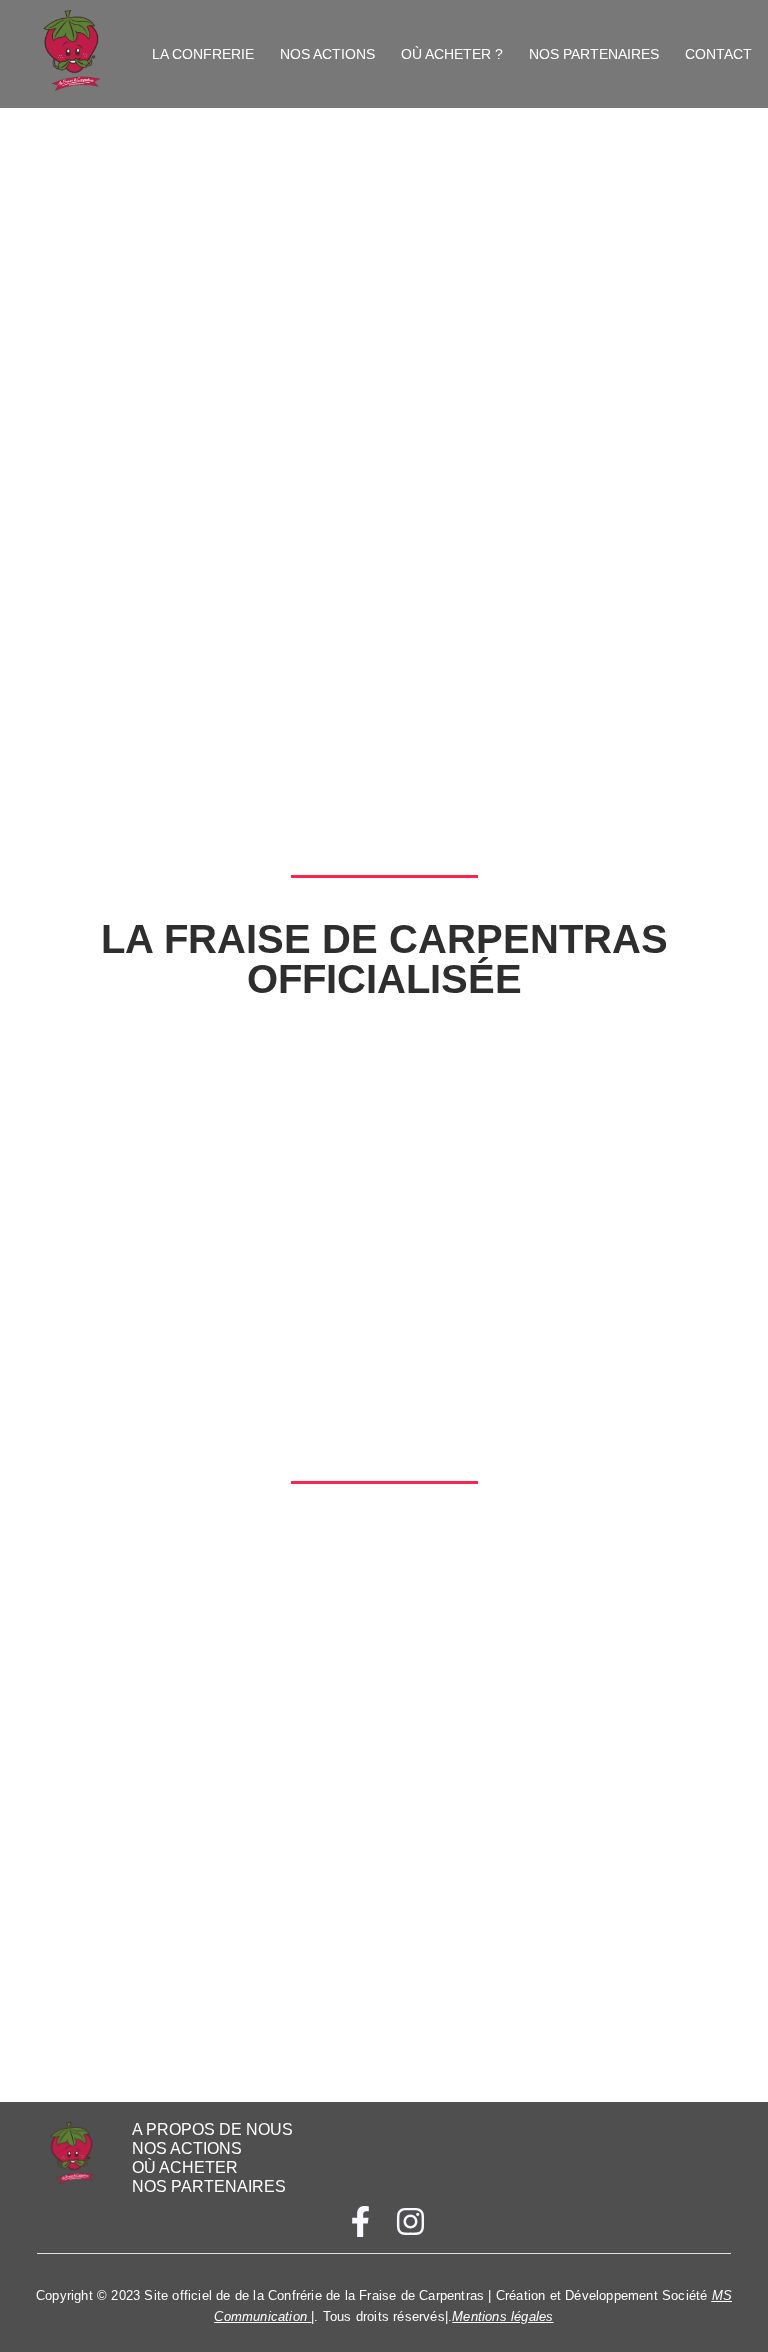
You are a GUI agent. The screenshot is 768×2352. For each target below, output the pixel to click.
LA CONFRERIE (203, 54)
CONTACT (718, 54)
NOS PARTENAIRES (594, 54)
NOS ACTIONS (327, 54)
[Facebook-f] (361, 2222)
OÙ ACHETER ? (452, 54)
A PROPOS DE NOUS (212, 2129)
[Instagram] (410, 2222)
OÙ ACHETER (185, 2167)
